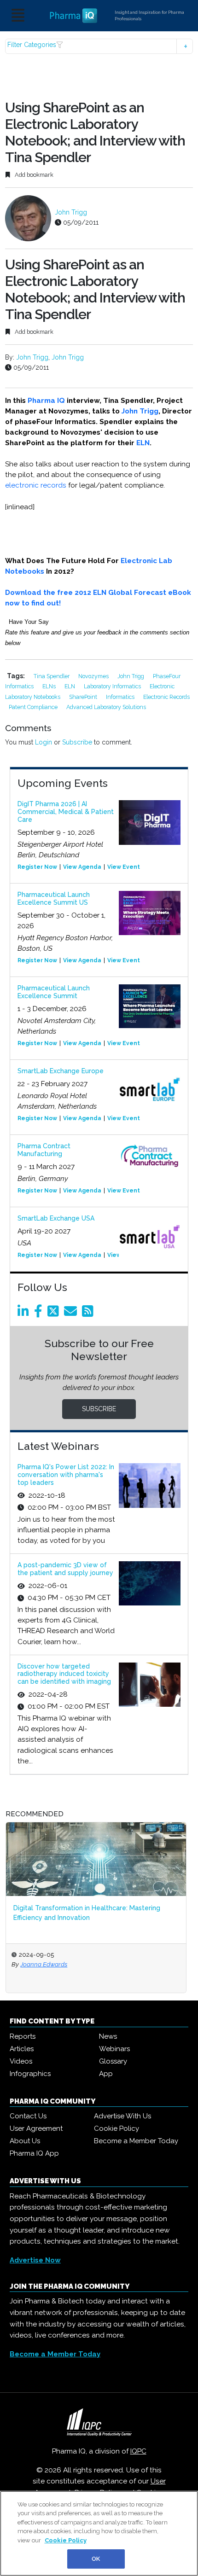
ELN (143, 443)
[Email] (72, 1314)
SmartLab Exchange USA (56, 1218)
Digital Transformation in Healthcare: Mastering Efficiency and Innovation (87, 1913)
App (106, 2074)
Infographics (30, 2074)
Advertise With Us (122, 2116)
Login (44, 742)
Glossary (113, 2061)
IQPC (138, 2451)
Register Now (37, 867)
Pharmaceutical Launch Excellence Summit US (54, 898)
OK (96, 2559)
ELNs (50, 686)
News (108, 2036)
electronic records (36, 485)
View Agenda (82, 867)
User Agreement (36, 2128)
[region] (99, 2533)
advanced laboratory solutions (106, 707)
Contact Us (28, 2116)
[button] (99, 46)
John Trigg (71, 212)
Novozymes (94, 676)
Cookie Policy (116, 2128)
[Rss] (89, 1314)
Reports (23, 2036)
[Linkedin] (25, 1314)
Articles (22, 2049)
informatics (121, 697)
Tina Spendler (52, 676)
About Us (25, 2141)
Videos (21, 2061)
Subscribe (77, 742)
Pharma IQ (46, 401)
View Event (124, 867)
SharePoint (84, 697)
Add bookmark (33, 175)
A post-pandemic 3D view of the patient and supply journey (65, 1569)
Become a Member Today (136, 2141)
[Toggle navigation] (18, 16)
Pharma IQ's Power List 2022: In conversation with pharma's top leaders (66, 1475)
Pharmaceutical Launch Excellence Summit (54, 992)
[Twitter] (55, 1314)
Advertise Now (35, 2260)
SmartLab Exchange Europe (61, 1071)
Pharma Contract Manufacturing (44, 1150)
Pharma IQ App (34, 2153)
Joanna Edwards (44, 1964)
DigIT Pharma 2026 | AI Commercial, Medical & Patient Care (66, 812)
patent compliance (34, 707)
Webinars (114, 2049)
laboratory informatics (113, 686)
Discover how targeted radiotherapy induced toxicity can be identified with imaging (64, 1674)
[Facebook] (40, 1314)
